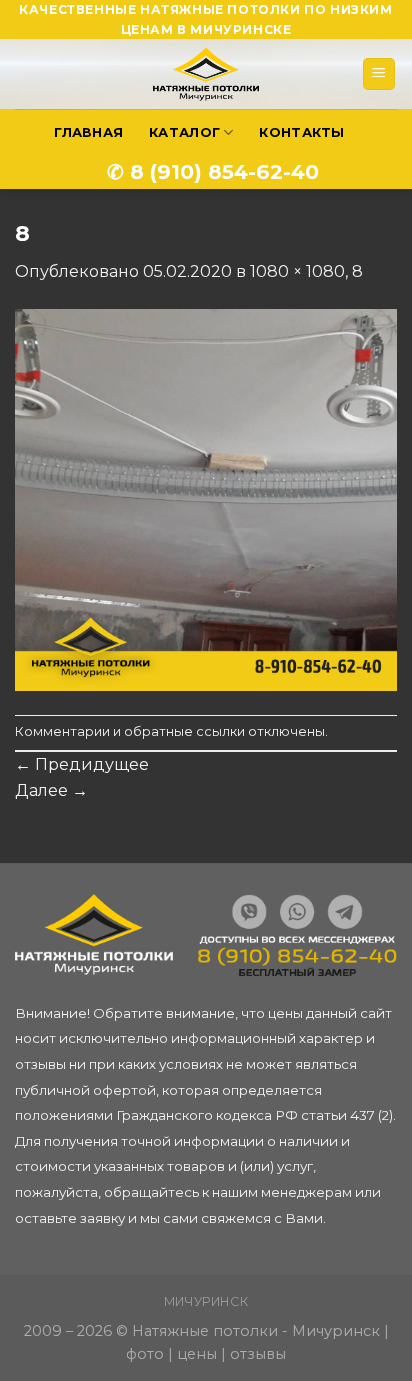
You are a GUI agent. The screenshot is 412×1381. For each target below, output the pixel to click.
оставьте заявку (70, 1218)
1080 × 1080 (297, 271)
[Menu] (379, 74)
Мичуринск (206, 1301)
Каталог (184, 132)
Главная (88, 132)
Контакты (301, 132)
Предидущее (82, 764)
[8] (206, 498)
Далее (51, 790)
